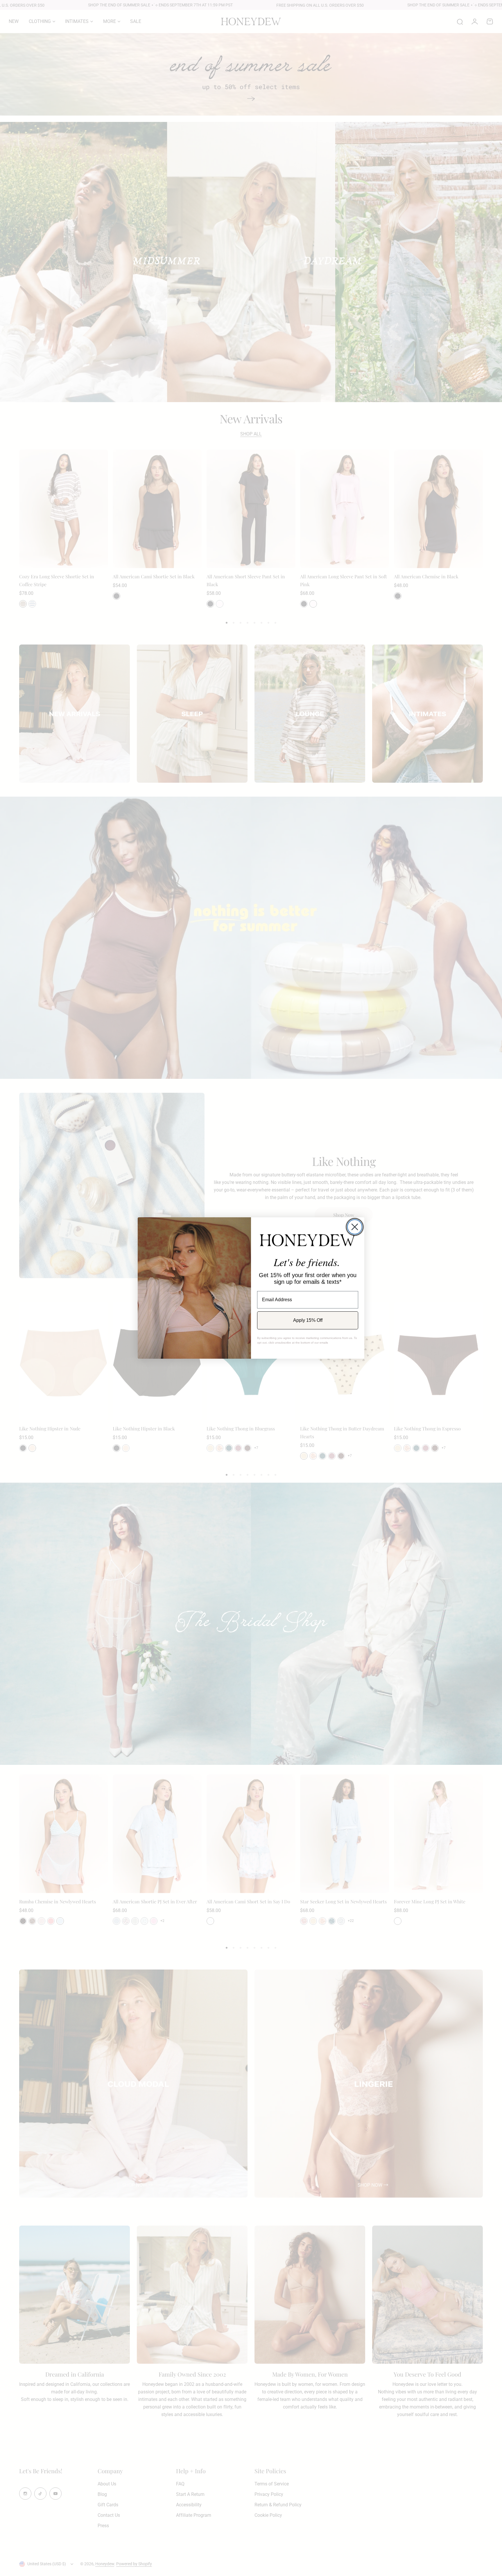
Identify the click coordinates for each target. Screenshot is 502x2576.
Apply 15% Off (308, 1320)
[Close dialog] (355, 1227)
